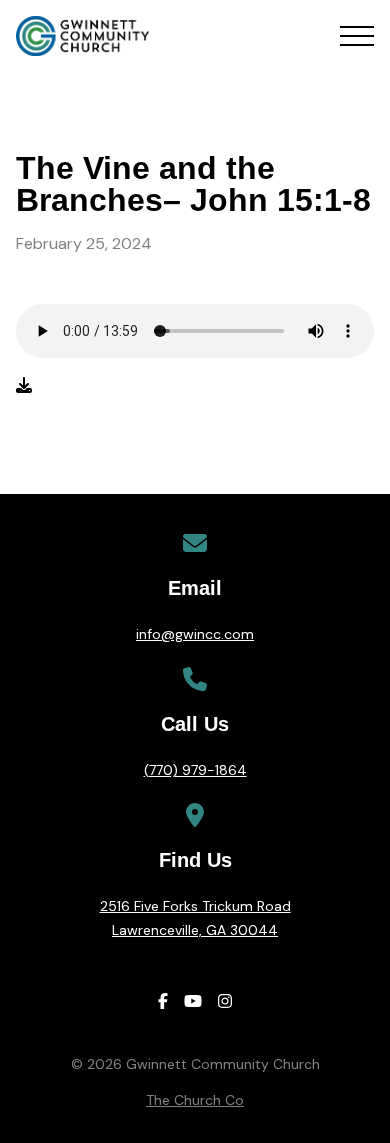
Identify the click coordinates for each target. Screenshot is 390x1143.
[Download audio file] (24, 386)
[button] (357, 36)
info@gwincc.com (195, 634)
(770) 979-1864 (195, 770)
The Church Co (195, 1100)
